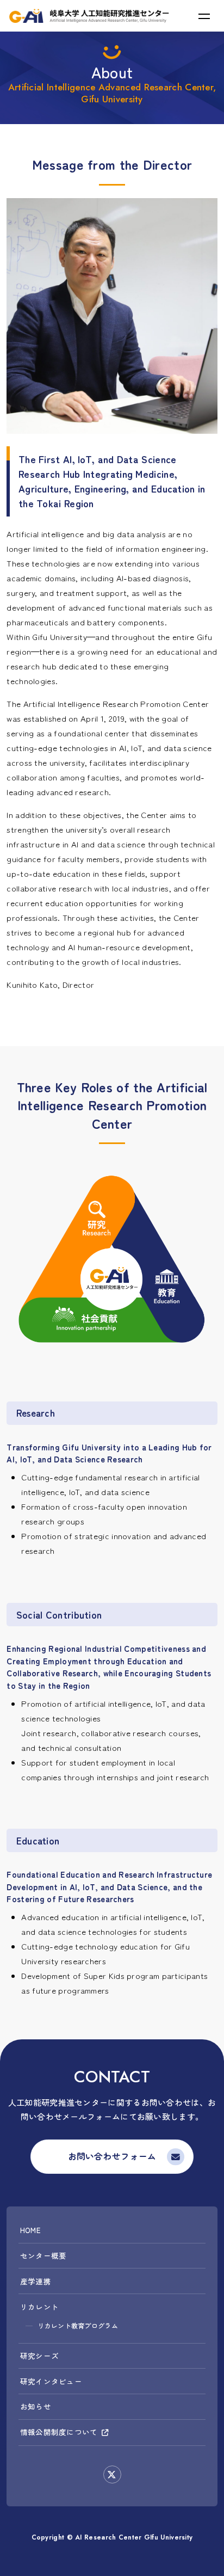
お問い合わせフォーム (112, 2157)
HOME (30, 2230)
